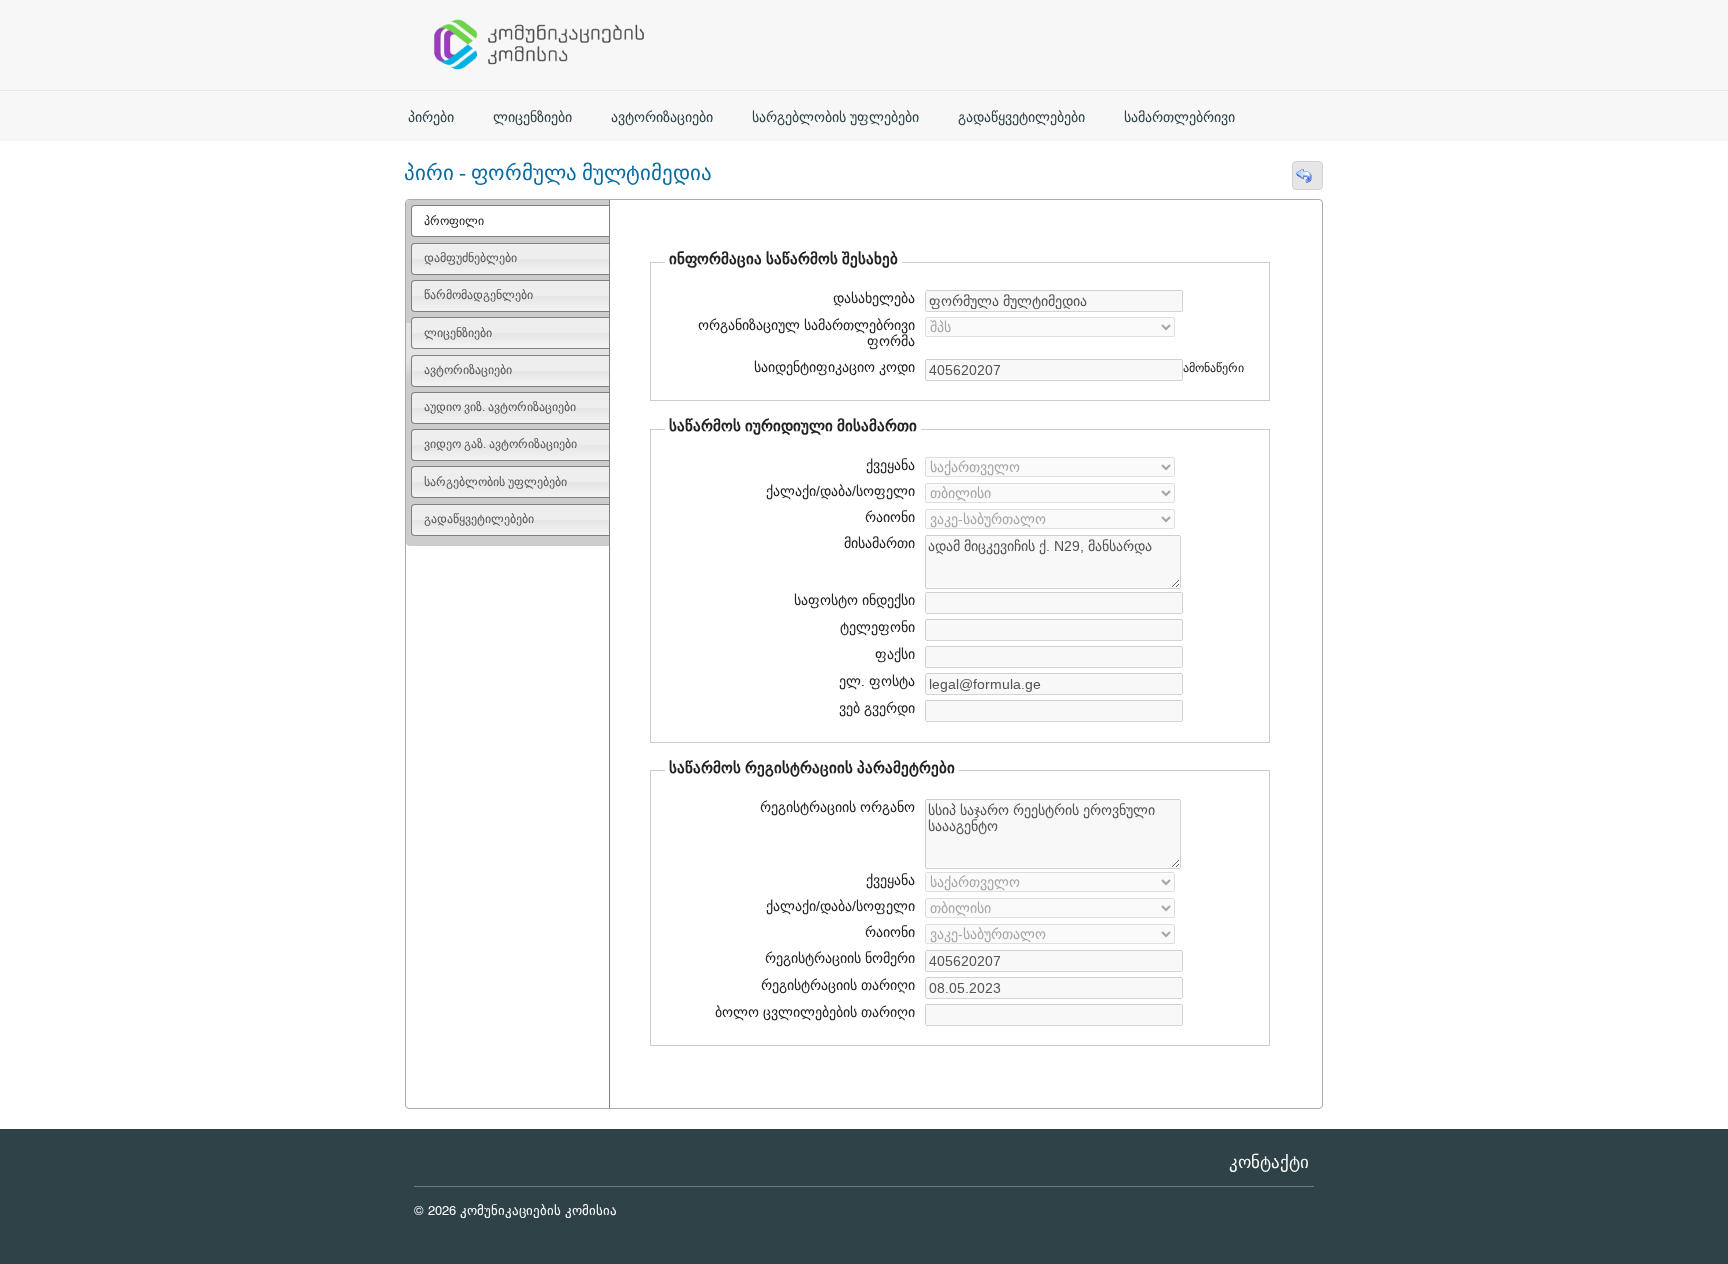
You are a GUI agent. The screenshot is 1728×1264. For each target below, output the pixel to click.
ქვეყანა (890, 465)
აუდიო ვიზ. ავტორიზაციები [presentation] (500, 407)
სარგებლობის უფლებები (835, 117)
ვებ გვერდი (874, 708)
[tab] (510, 221)
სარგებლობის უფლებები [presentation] (495, 482)
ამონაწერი (1213, 368)
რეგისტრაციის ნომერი (840, 958)
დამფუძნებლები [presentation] (470, 258)
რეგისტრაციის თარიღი (831, 985)
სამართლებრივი (1179, 117)
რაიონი (890, 517)
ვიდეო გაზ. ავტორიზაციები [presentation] (500, 444)
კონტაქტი (1269, 1162)
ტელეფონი (877, 627)
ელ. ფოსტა (874, 681)
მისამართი (879, 543)
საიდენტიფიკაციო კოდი (832, 367)
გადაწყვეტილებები (1021, 117)
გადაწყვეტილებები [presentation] (479, 519)
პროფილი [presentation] (454, 221)
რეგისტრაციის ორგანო (837, 807)
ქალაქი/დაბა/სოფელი (840, 491)
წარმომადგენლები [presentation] (478, 295)
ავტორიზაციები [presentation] (468, 370)
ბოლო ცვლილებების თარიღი (812, 1012)
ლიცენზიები (532, 117)
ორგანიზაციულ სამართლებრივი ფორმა (806, 333)
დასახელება (871, 298)
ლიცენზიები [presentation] (458, 333)
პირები (431, 117)
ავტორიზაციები (662, 117)
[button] (1307, 175)
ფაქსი (895, 654)
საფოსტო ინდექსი (854, 600)
